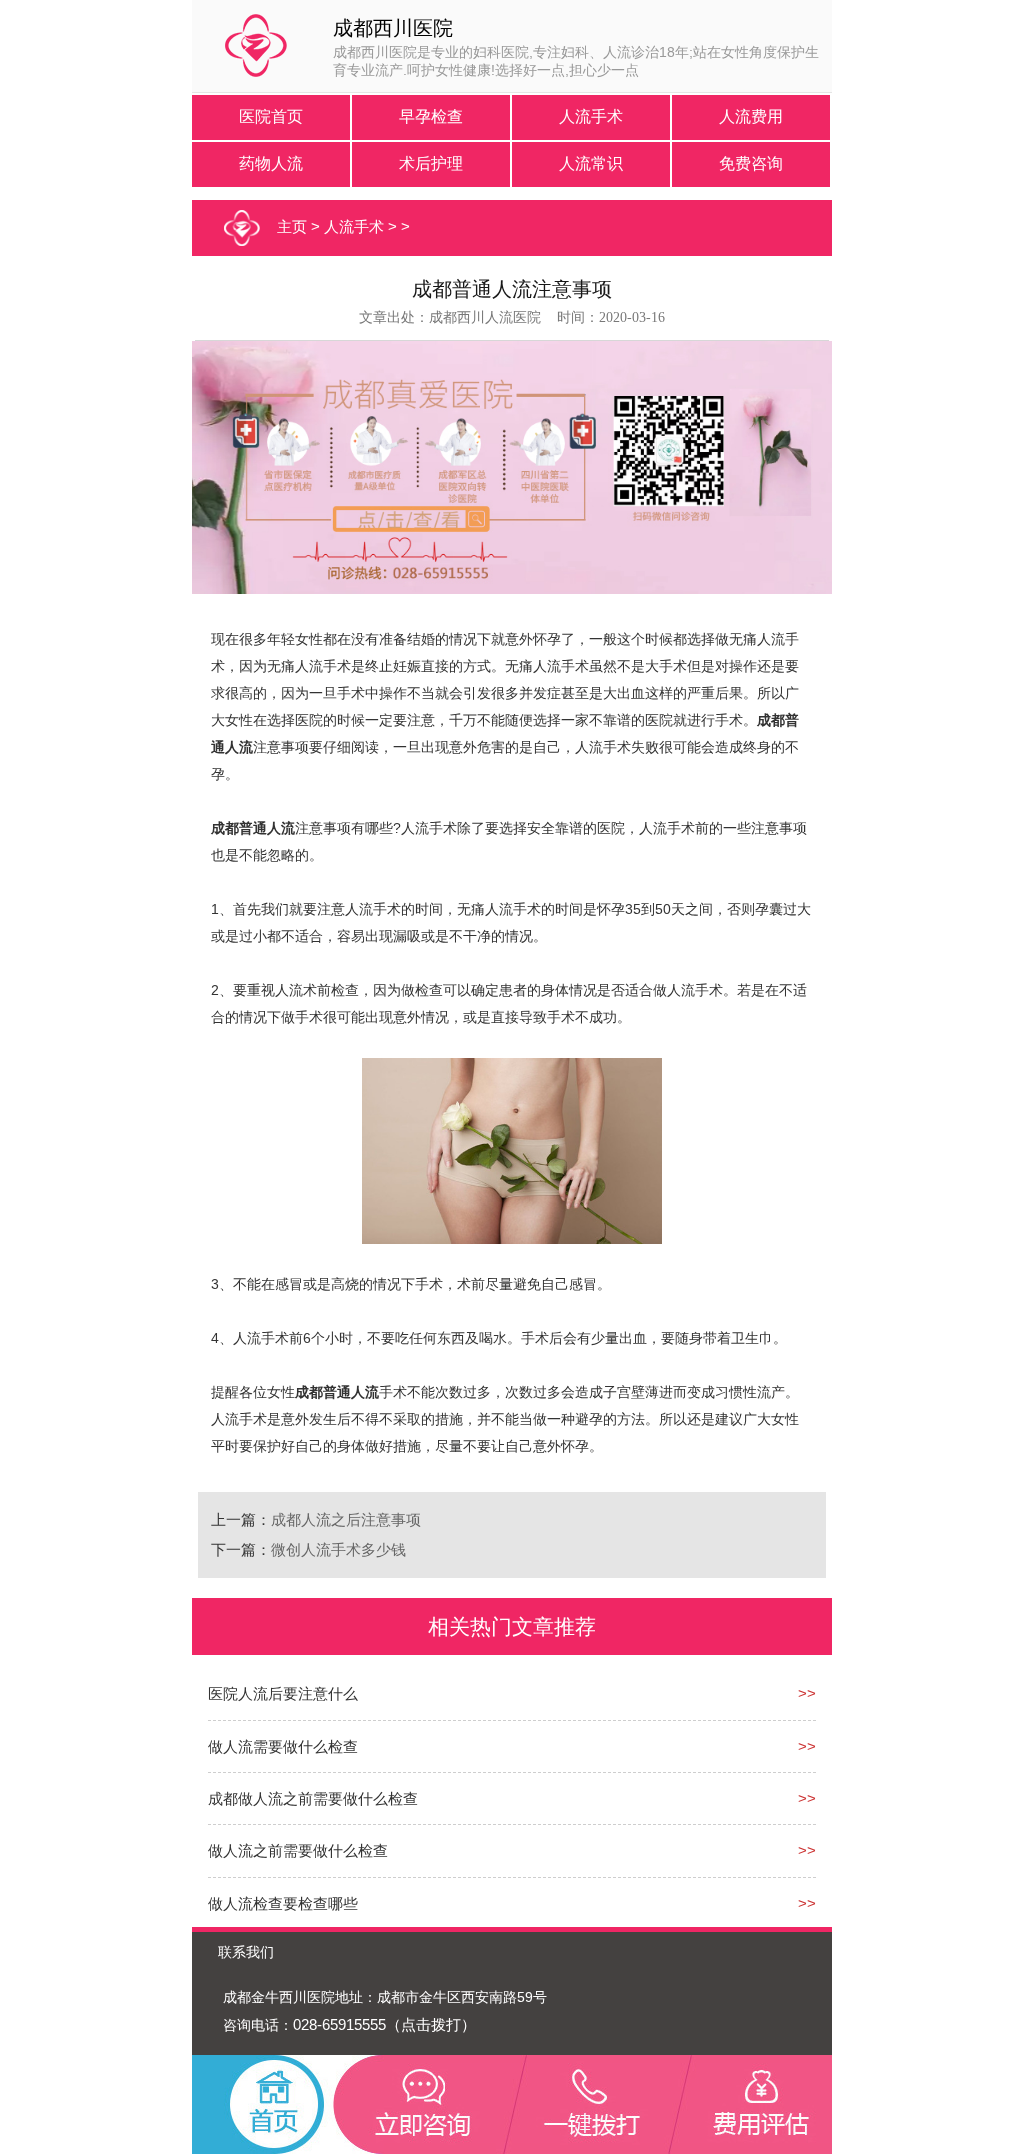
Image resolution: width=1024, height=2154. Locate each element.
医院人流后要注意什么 (283, 1693)
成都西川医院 (393, 28)
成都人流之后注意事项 (346, 1519)
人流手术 (591, 116)
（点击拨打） (431, 2024)
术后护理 (431, 163)
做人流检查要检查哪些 (283, 1903)
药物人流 (271, 163)
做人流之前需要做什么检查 (298, 1850)
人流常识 (591, 163)
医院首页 (271, 116)
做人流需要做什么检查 (283, 1746)
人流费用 (751, 116)
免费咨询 (751, 163)
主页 (292, 226)
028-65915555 (339, 2024)
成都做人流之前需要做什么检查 (313, 1798)
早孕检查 (431, 116)
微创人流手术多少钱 (338, 1549)
